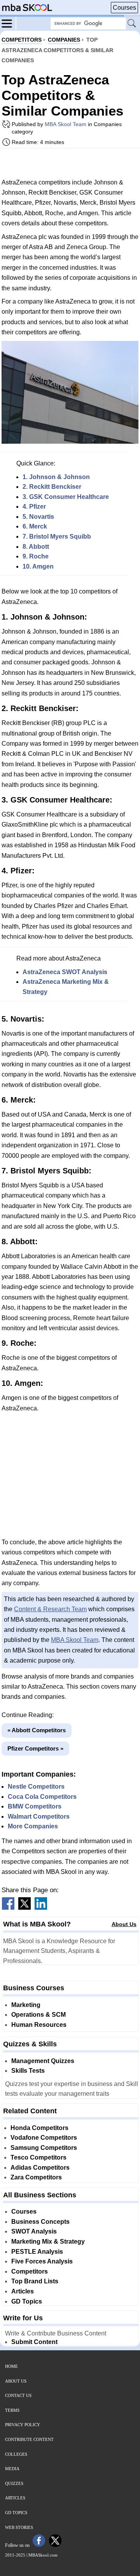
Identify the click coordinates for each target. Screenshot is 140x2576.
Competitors (30, 2271)
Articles (23, 2291)
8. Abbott (36, 547)
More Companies (33, 1826)
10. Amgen (38, 566)
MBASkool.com (43, 2555)
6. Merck (35, 526)
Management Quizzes (43, 2061)
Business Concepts (40, 2222)
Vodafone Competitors (44, 2138)
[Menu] (9, 23)
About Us (124, 1924)
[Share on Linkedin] (41, 1908)
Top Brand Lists (35, 2281)
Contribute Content (29, 2439)
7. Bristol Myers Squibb (57, 536)
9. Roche (36, 556)
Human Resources (39, 2025)
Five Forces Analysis (42, 2261)
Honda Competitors (39, 2128)
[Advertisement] (70, 163)
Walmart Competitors (39, 1817)
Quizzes (14, 2483)
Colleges (16, 2454)
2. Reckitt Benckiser (52, 487)
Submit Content (34, 2342)
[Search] (132, 24)
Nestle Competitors (36, 1787)
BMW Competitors (35, 1806)
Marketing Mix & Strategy (48, 2241)
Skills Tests (28, 2071)
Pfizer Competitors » (35, 1748)
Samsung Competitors (44, 2148)
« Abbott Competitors (37, 1730)
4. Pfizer (34, 507)
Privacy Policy (23, 2425)
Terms (12, 2410)
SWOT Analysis (34, 2231)
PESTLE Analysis (37, 2252)
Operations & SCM (38, 2015)
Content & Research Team (50, 1609)
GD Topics (27, 2301)
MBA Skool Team (66, 124)
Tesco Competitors (38, 2157)
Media (12, 2469)
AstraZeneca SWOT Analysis (65, 972)
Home (11, 2366)
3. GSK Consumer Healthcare (66, 497)
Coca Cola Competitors (42, 1797)
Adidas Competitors (40, 2168)
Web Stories (19, 2527)
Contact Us (18, 2395)
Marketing (26, 2005)
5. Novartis (38, 517)
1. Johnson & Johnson (56, 477)
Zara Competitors (36, 2177)
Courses (124, 8)
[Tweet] (24, 1908)
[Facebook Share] (8, 1908)
